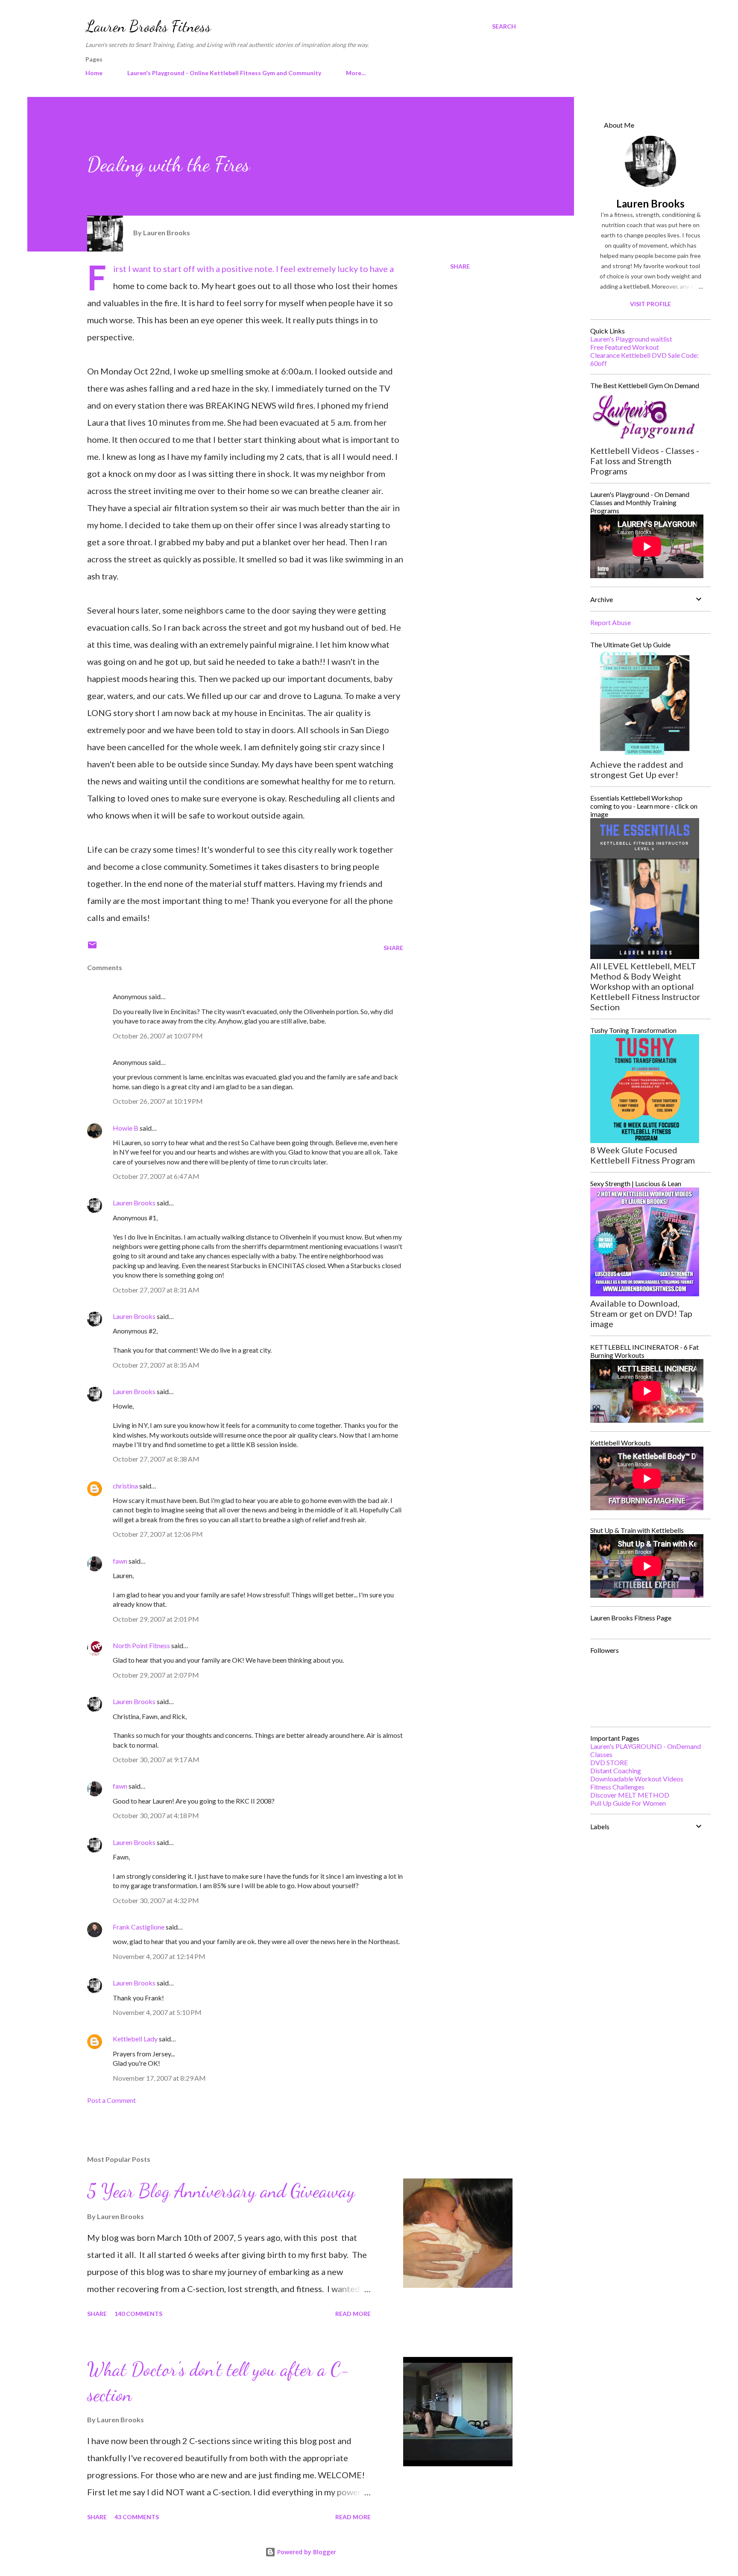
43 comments (137, 2517)
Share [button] (460, 266)
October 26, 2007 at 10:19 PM (158, 1101)
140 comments (138, 2314)
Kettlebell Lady (135, 2039)
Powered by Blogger (306, 2552)
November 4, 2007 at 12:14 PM (159, 1956)
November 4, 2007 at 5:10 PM (157, 2012)
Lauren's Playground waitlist (631, 339)
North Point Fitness (141, 1645)
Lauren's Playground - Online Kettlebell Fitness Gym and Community (224, 73)
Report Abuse (611, 622)
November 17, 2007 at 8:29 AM (159, 2078)
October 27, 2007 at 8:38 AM (156, 1459)
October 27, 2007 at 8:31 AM (156, 1290)
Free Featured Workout (625, 347)
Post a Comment (111, 2100)
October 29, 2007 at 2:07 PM (156, 1675)
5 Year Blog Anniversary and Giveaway (221, 2191)
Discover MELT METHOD (630, 1795)
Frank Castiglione (139, 1927)
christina (125, 1486)
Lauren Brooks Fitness (148, 26)
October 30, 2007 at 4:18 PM (156, 1815)
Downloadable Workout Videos (637, 1779)
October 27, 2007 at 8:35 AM (156, 1365)
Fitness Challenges (617, 1787)
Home (94, 73)
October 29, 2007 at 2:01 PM (156, 1619)
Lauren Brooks (134, 1203)
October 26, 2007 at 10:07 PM (158, 1036)
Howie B (126, 1128)
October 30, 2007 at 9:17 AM (156, 1759)
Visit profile (650, 304)
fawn (120, 1561)
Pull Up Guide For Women (628, 1803)
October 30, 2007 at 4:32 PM (156, 1900)
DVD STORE (609, 1762)
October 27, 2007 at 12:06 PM (158, 1534)
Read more (353, 2314)
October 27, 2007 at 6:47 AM (156, 1176)
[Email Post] (92, 948)
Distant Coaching (616, 1770)
